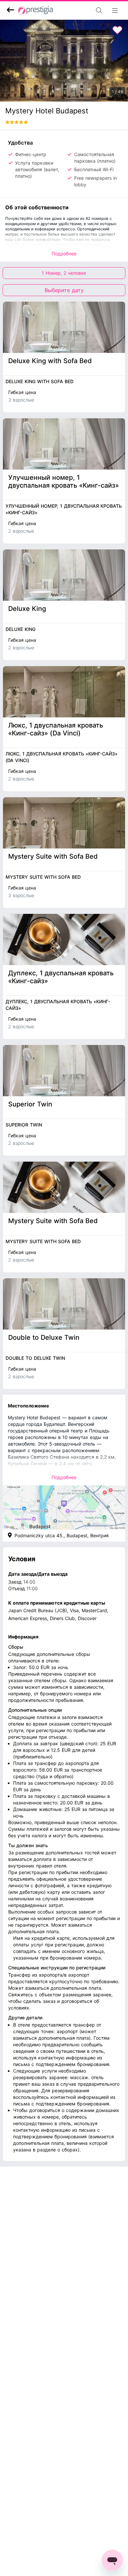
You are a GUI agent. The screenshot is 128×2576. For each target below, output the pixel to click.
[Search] (81, 11)
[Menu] (117, 11)
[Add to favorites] (117, 30)
